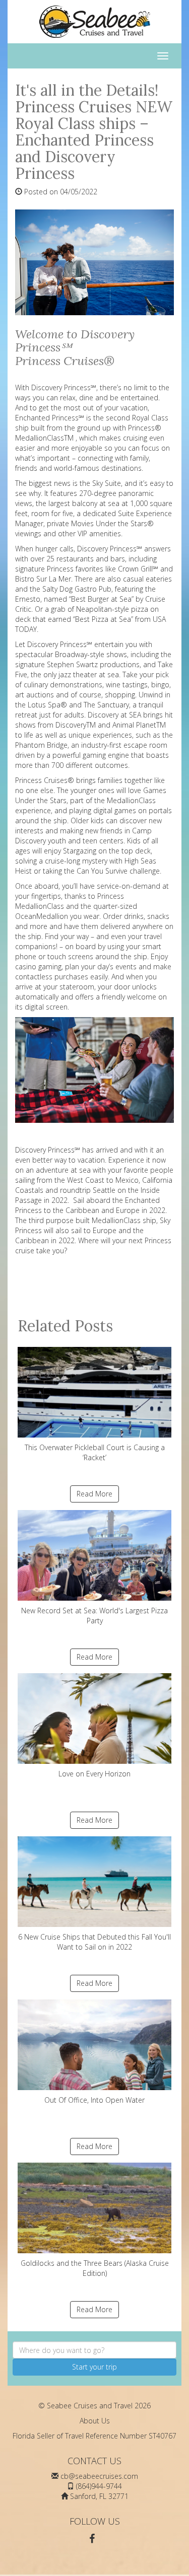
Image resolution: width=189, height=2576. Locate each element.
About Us (95, 2421)
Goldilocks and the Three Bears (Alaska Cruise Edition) (95, 2268)
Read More (94, 1494)
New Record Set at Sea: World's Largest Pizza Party (94, 1616)
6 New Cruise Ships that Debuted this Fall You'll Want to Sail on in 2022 (94, 1942)
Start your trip (94, 2367)
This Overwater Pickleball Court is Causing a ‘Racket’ (95, 1452)
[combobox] (94, 2350)
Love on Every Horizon (94, 1774)
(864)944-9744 (99, 2486)
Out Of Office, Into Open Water (94, 2100)
